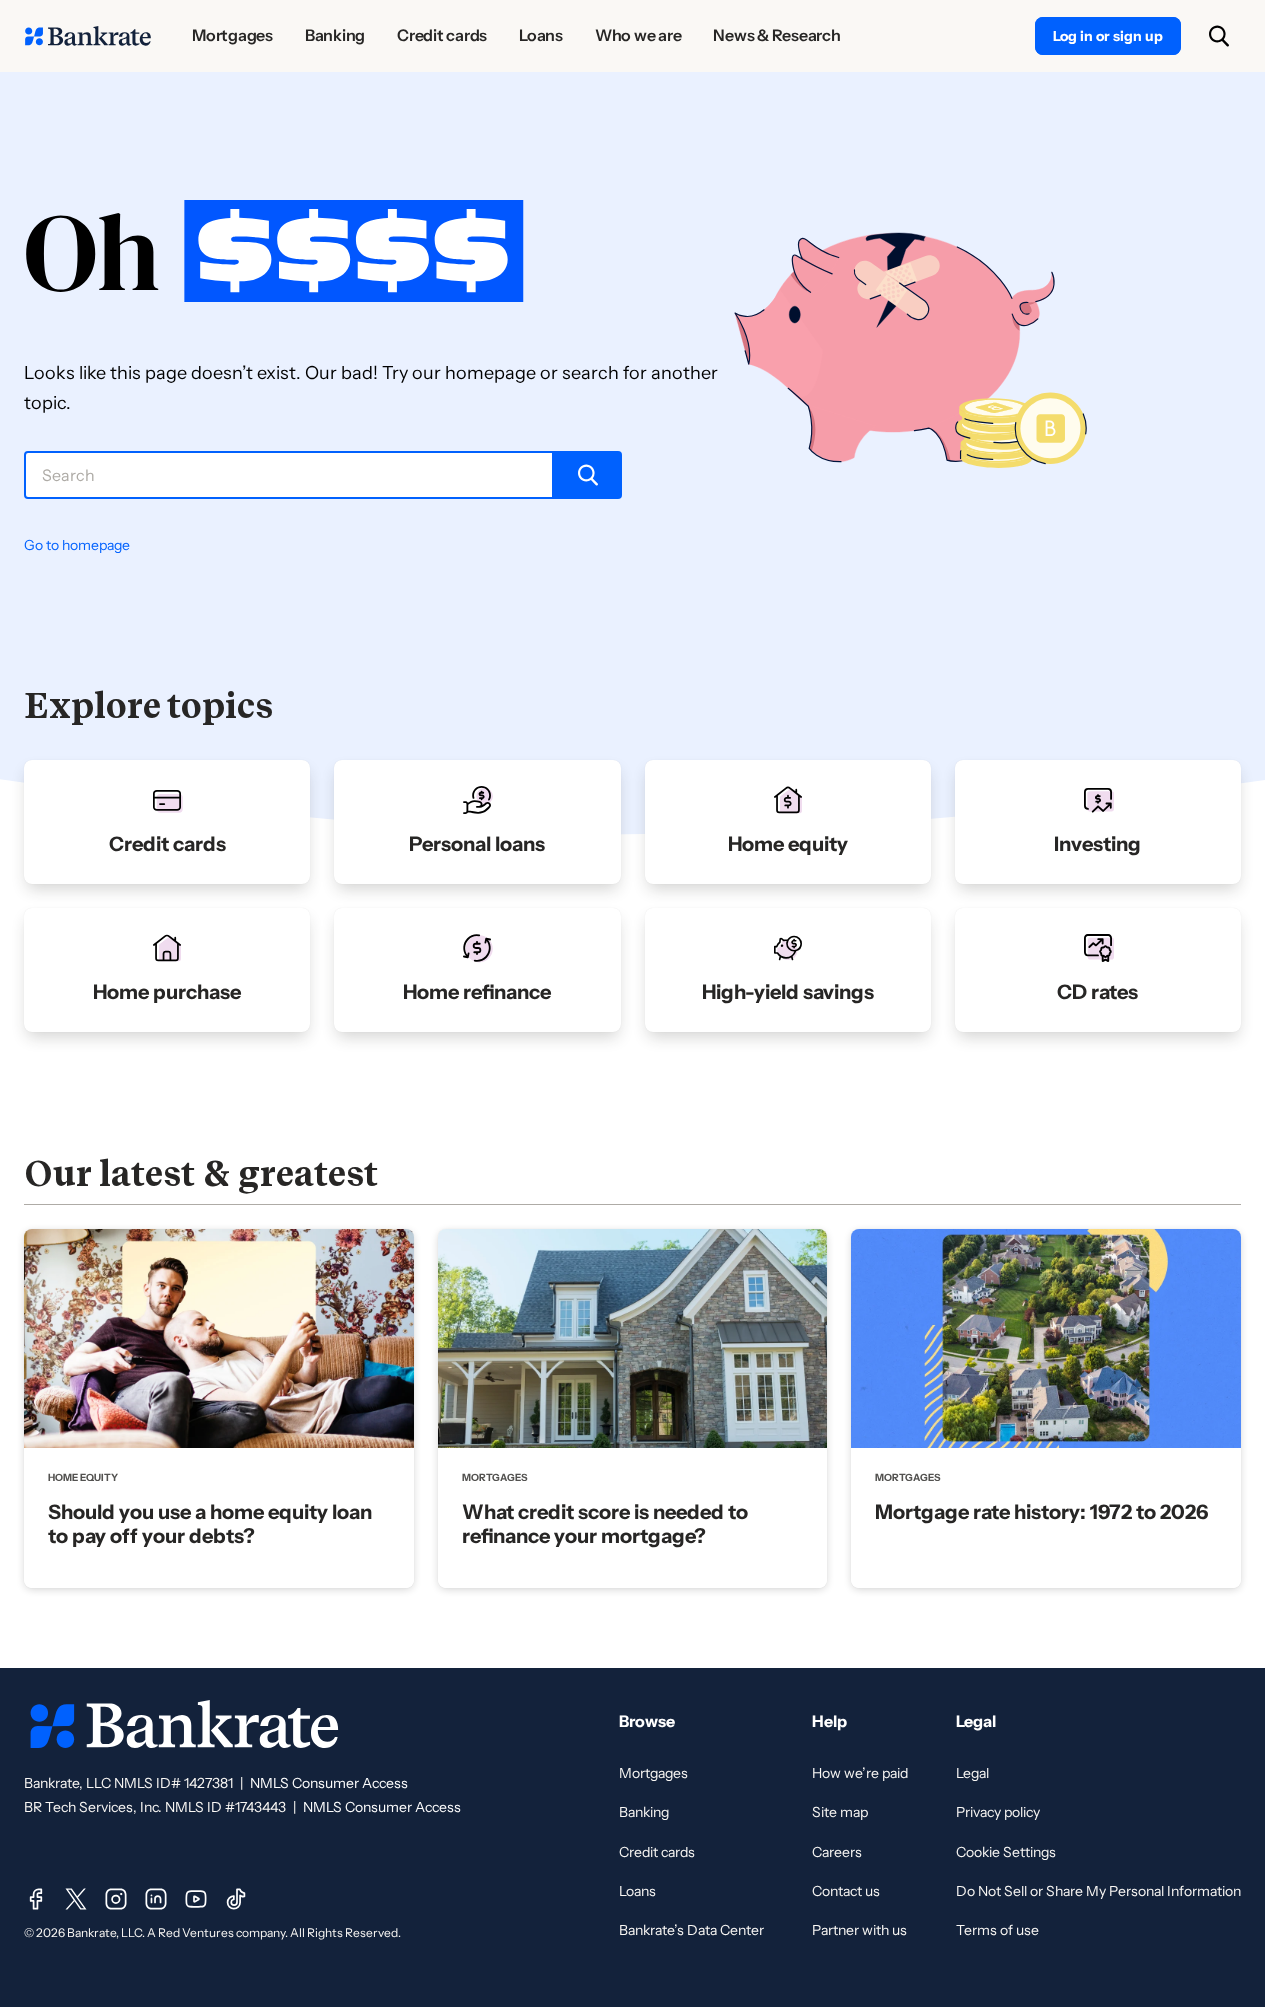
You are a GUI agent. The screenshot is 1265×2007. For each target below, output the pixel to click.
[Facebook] (36, 1899)
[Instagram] (116, 1899)
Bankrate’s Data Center (691, 1930)
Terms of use (997, 1930)
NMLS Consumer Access (329, 1783)
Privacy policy (998, 1812)
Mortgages (653, 1773)
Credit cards (657, 1852)
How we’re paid (860, 1773)
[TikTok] (236, 1899)
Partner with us (859, 1930)
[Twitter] (76, 1899)
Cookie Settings (1006, 1852)
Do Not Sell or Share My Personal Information (1098, 1891)
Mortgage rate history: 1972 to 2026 (1041, 1512)
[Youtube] (196, 1899)
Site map (840, 1812)
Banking (644, 1812)
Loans (637, 1891)
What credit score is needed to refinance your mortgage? (605, 1524)
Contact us (846, 1891)
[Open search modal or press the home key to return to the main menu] (1219, 36)
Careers (837, 1852)
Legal (972, 1773)
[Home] (88, 36)
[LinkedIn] (156, 1899)
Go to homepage (77, 545)
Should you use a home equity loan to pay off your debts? (210, 1524)
